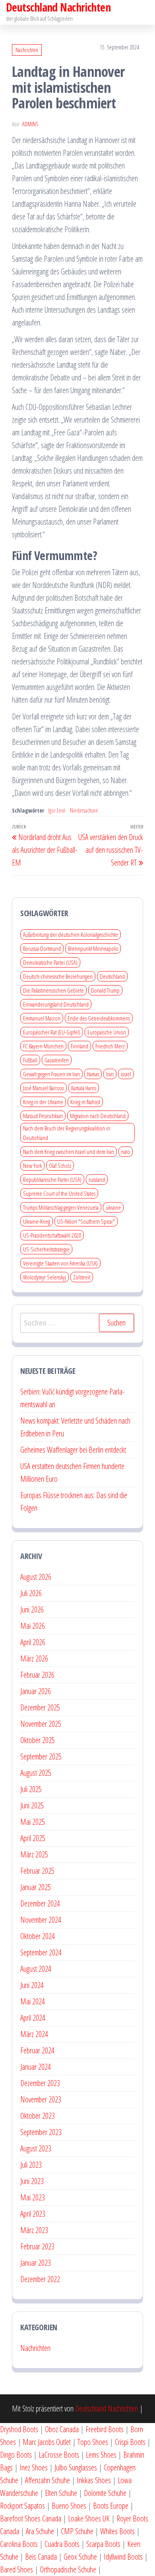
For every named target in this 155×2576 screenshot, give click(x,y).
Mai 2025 (33, 1822)
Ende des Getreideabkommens (99, 1018)
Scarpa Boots (103, 2544)
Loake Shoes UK (89, 2518)
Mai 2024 (33, 2001)
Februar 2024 (37, 2050)
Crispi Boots (130, 2442)
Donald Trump (105, 990)
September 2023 (41, 2132)
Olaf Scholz (60, 1166)
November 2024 (41, 1920)
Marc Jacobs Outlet (47, 2442)
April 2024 (33, 2018)
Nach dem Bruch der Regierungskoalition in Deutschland (67, 1133)
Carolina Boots (19, 2544)
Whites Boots (117, 2531)
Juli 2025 (31, 1789)
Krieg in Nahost (85, 1102)
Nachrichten (27, 50)
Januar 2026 (36, 1691)
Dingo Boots (16, 2455)
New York (32, 1166)
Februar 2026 (37, 1675)
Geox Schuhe (80, 2557)
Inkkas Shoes (94, 2480)
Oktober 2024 (38, 1936)
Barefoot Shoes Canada (31, 2518)
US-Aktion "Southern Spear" (86, 1221)
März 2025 (34, 1854)
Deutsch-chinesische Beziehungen (58, 976)
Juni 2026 (32, 1609)
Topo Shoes (93, 2442)
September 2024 (41, 1952)
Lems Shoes (101, 2455)
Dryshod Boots (19, 2429)
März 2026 (34, 1658)
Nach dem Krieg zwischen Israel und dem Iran (69, 1152)
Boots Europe (111, 2506)
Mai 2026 (33, 1626)
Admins (30, 124)
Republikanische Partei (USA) (52, 1179)
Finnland (79, 1046)
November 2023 (41, 2099)
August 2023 (36, 2148)
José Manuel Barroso (44, 1088)
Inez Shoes (34, 2467)
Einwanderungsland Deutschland (56, 1004)
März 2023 (34, 2230)
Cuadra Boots (62, 2544)
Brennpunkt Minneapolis (93, 948)
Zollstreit (82, 1277)
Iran (110, 1074)
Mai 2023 (33, 2197)
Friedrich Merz (110, 1046)
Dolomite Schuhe (105, 2493)
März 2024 (34, 2034)
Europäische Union (107, 1032)
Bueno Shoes (69, 2506)
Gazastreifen (57, 1060)
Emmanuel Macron (42, 1018)
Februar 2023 (37, 2246)
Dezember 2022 (40, 2279)
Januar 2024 (36, 2067)
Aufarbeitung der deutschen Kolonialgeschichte (71, 934)
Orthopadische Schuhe (68, 2569)
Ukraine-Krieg (37, 1221)
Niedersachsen (84, 810)
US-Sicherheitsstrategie (46, 1249)
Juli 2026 (31, 1593)
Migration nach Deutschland (98, 1116)
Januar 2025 (36, 1887)
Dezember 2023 (40, 2083)
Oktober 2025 (38, 1740)
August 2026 (36, 1577)
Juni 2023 (32, 2181)
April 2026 (33, 1642)
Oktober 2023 (38, 2116)
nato (126, 1152)
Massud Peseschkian (43, 1116)
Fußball (30, 1060)
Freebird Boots (105, 2429)
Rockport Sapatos (22, 2506)
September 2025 (41, 1756)
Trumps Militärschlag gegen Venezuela (61, 1207)
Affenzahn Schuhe (47, 2480)
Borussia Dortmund (42, 948)
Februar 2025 (37, 1871)
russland (97, 1179)
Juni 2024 (32, 1985)
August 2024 (36, 1969)
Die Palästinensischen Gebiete (53, 990)
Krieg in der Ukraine (43, 1102)
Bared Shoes (16, 2569)
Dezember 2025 (40, 1707)
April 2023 (33, 2214)
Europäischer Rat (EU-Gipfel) (52, 1032)
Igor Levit (57, 810)
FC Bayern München (43, 1046)
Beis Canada (41, 2557)
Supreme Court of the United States (59, 1193)
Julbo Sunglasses (76, 2467)
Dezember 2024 (40, 1903)
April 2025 (33, 1838)
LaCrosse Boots (59, 2455)
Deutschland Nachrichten (107, 2409)
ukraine (113, 1207)
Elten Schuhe (61, 2493)
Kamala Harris (84, 1088)
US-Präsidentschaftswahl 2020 (52, 1235)
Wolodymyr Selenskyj (45, 1277)
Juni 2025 (32, 1805)
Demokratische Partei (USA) (50, 962)
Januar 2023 (36, 2263)
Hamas (93, 1074)
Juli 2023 (31, 2165)
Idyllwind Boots (124, 2557)
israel (126, 1074)
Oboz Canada (62, 2429)
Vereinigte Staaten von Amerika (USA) (60, 1263)
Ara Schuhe (40, 2531)
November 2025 (41, 1724)
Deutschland (112, 976)
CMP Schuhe (77, 2531)
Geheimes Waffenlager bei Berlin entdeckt (73, 1450)
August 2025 (36, 1773)
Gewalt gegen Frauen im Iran (51, 1074)
